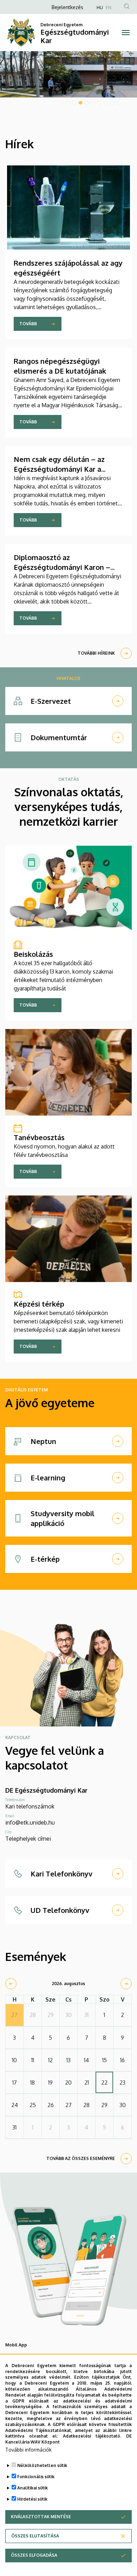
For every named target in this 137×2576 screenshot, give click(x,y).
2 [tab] (68, 103)
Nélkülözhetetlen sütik (42, 2465)
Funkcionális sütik (36, 2477)
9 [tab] (112, 103)
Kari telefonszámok (30, 1806)
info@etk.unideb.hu (30, 1822)
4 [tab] (80, 103)
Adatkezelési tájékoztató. (92, 2436)
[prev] (11, 1984)
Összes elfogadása (34, 2555)
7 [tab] (99, 103)
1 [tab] (61, 103)
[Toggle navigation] (126, 33)
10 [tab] (118, 103)
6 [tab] (93, 103)
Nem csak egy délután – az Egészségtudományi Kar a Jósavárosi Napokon (59, 469)
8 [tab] (106, 103)
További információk (28, 2450)
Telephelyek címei (28, 1839)
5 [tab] (87, 103)
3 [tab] (74, 103)
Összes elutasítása (35, 2536)
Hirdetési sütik (32, 2499)
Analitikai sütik (32, 2488)
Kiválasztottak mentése (41, 2517)
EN (109, 8)
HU (100, 8)
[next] (126, 1984)
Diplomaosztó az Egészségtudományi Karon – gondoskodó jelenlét (62, 567)
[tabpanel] (68, 74)
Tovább (28, 324)
